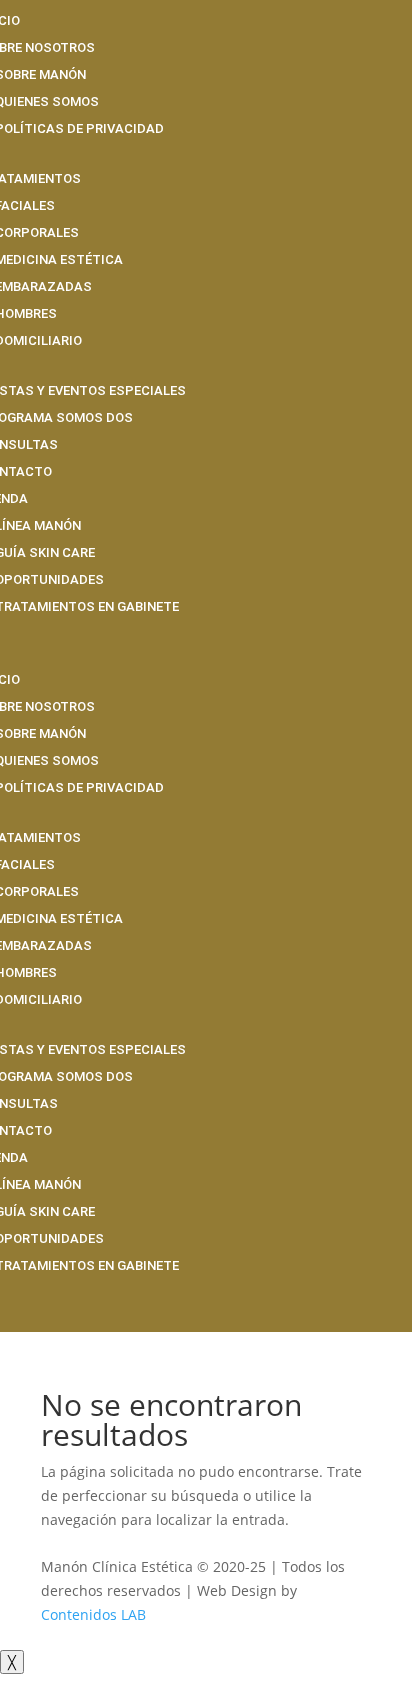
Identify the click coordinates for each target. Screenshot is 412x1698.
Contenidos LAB (93, 1614)
